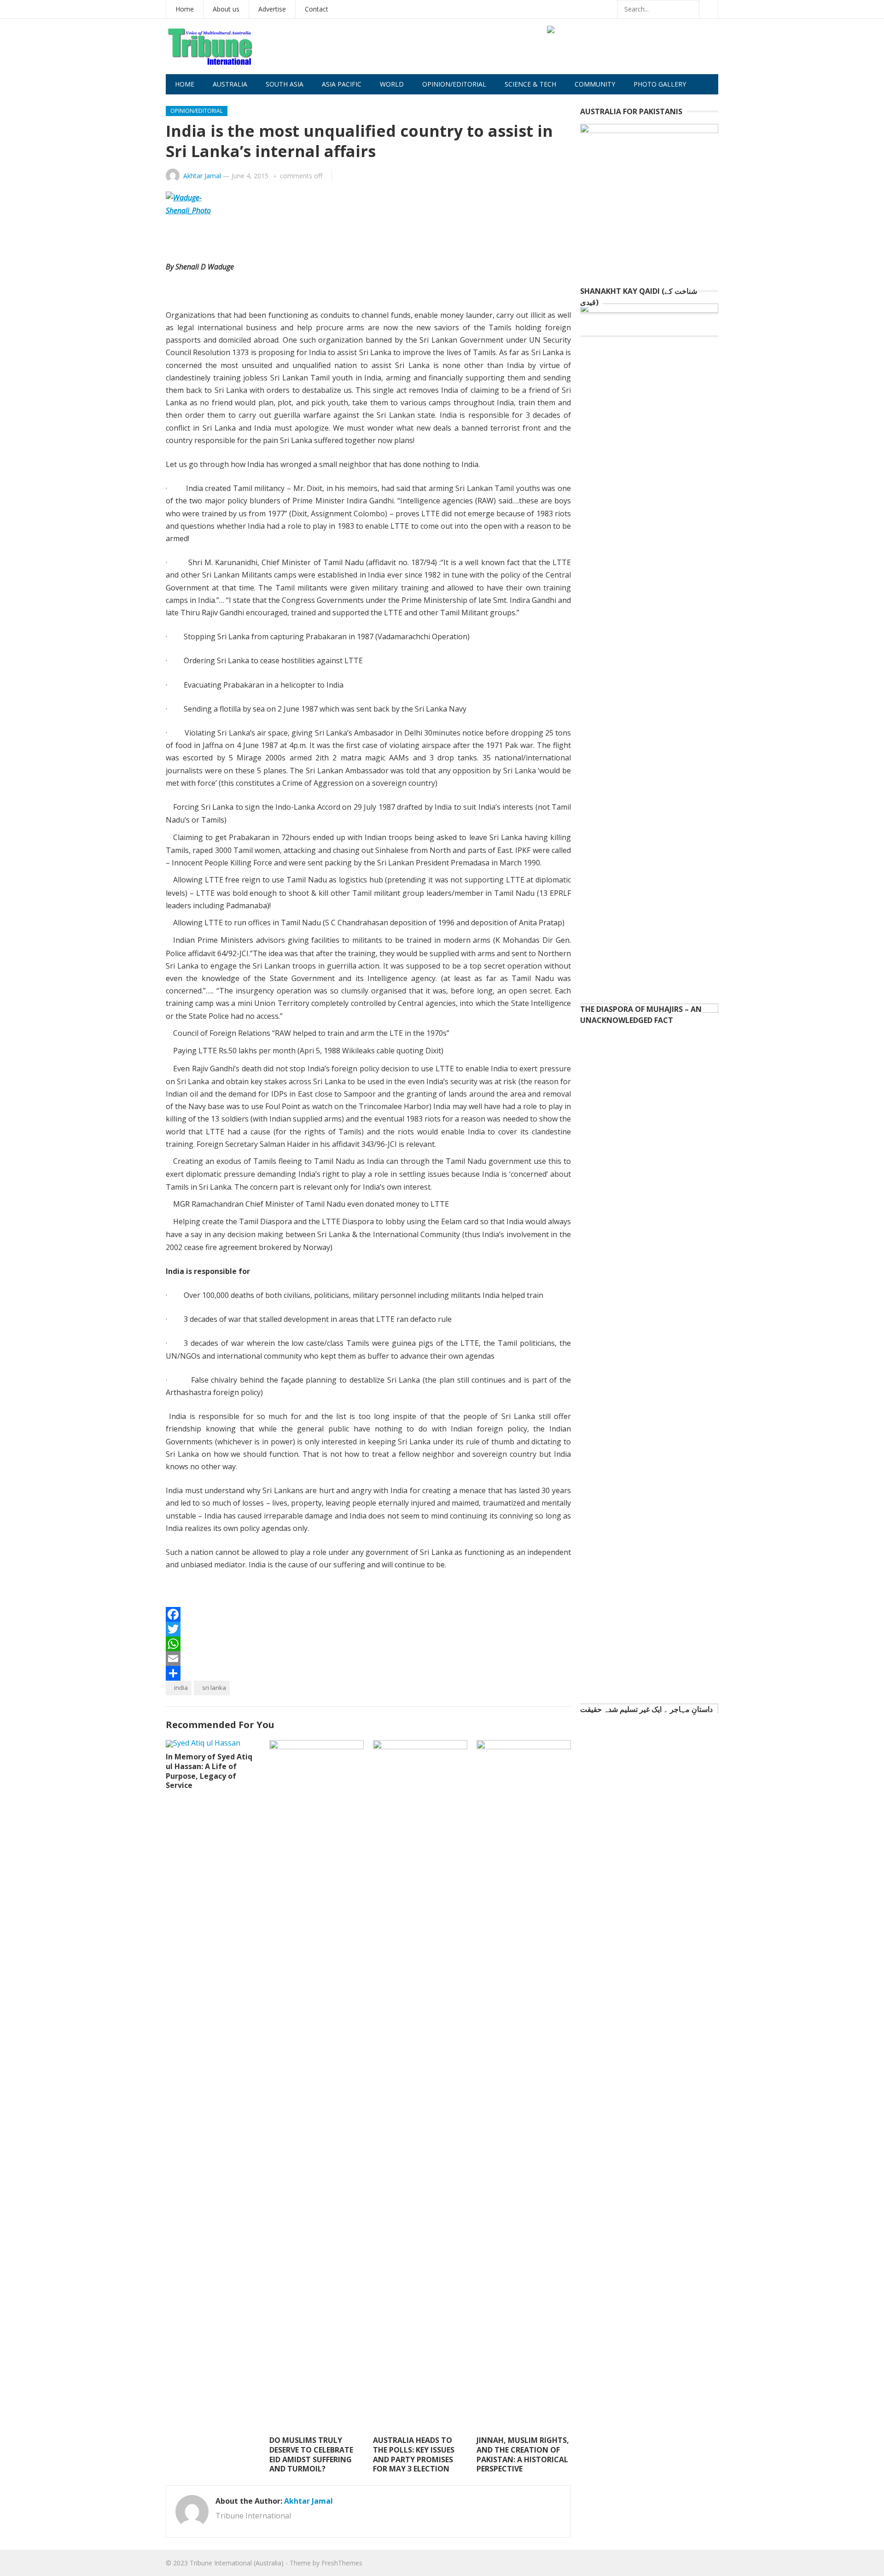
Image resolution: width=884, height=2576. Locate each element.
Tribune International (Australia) (237, 2563)
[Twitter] (368, 1629)
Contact (317, 9)
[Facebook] (368, 1614)
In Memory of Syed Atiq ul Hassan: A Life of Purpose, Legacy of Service (209, 1771)
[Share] (368, 1673)
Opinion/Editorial (454, 84)
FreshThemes (342, 2563)
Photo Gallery (660, 84)
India (181, 1688)
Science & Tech (530, 84)
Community (595, 84)
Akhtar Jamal (202, 176)
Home (185, 9)
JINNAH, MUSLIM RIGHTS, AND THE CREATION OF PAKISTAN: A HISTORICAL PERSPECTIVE (523, 2454)
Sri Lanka (214, 1688)
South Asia (285, 84)
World (392, 84)
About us (226, 9)
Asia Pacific (342, 84)
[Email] (368, 1659)
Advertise (272, 9)
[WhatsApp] (368, 1644)
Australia (230, 84)
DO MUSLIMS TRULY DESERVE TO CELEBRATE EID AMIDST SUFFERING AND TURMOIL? (311, 2454)
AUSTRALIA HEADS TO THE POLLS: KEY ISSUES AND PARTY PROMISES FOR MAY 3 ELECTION (414, 2454)
